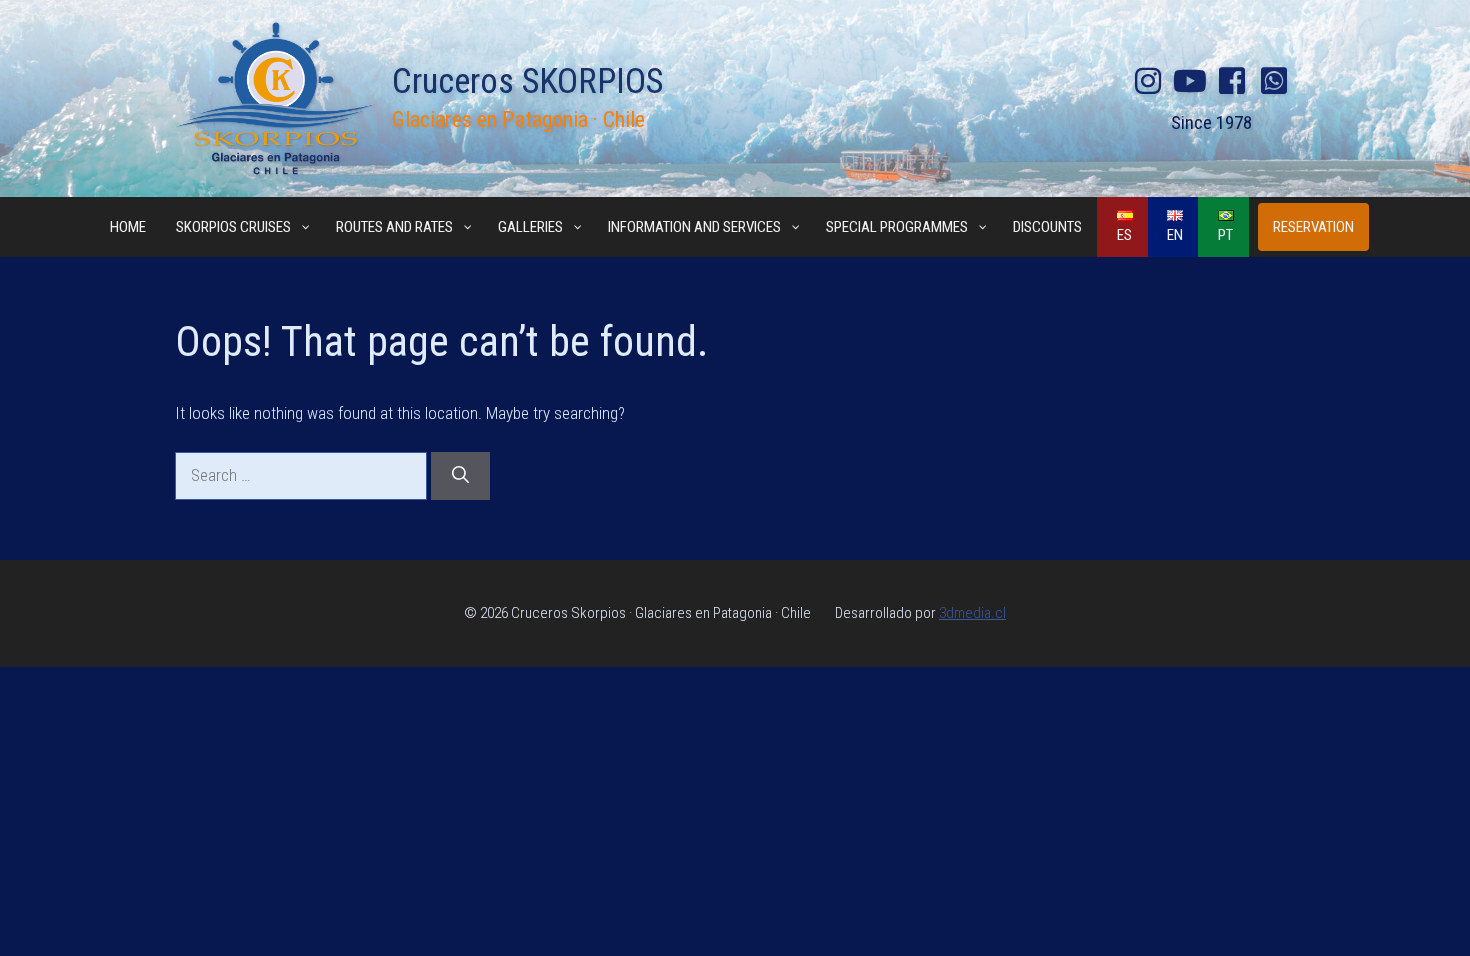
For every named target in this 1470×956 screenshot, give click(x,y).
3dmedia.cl (972, 613)
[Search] (460, 476)
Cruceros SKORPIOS (527, 81)
